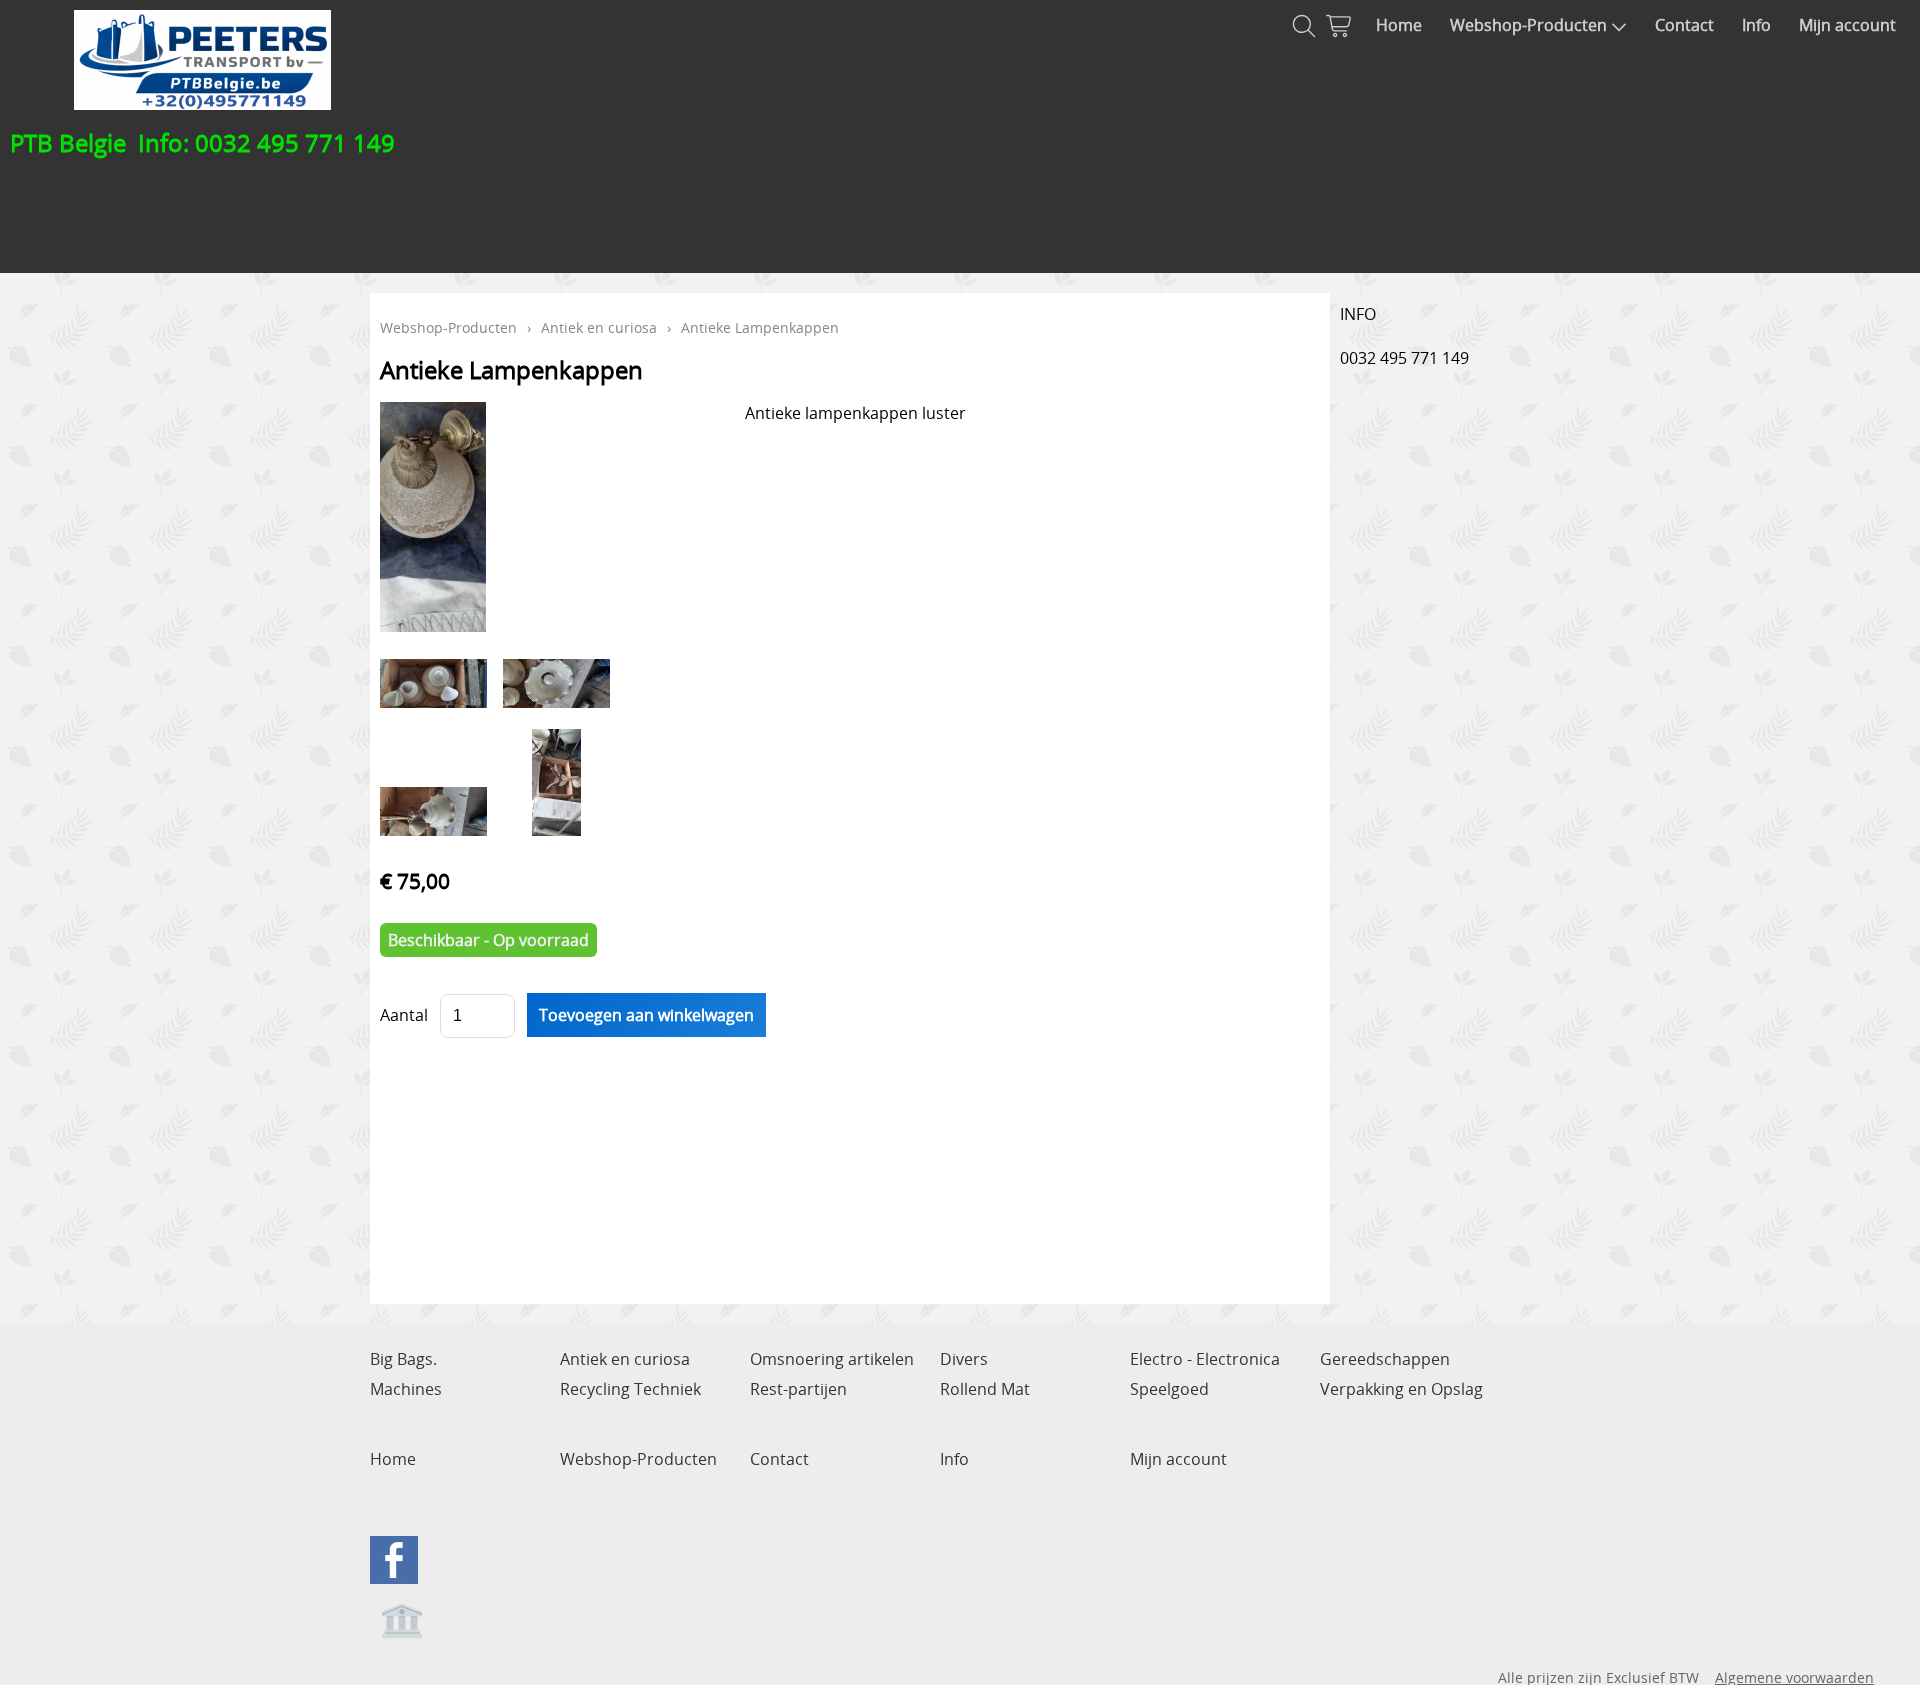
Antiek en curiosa (599, 327)
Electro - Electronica (1205, 1359)
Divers (964, 1359)
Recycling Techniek (630, 1389)
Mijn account (1847, 25)
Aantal (404, 1015)
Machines (406, 1389)
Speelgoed (1169, 1389)
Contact (1684, 25)
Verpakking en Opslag (1401, 1389)
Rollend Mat (985, 1389)
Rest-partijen (798, 1389)
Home (1399, 25)
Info (1756, 25)
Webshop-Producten (1528, 25)
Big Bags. (403, 1359)
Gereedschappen (1385, 1359)
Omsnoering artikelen (832, 1359)
